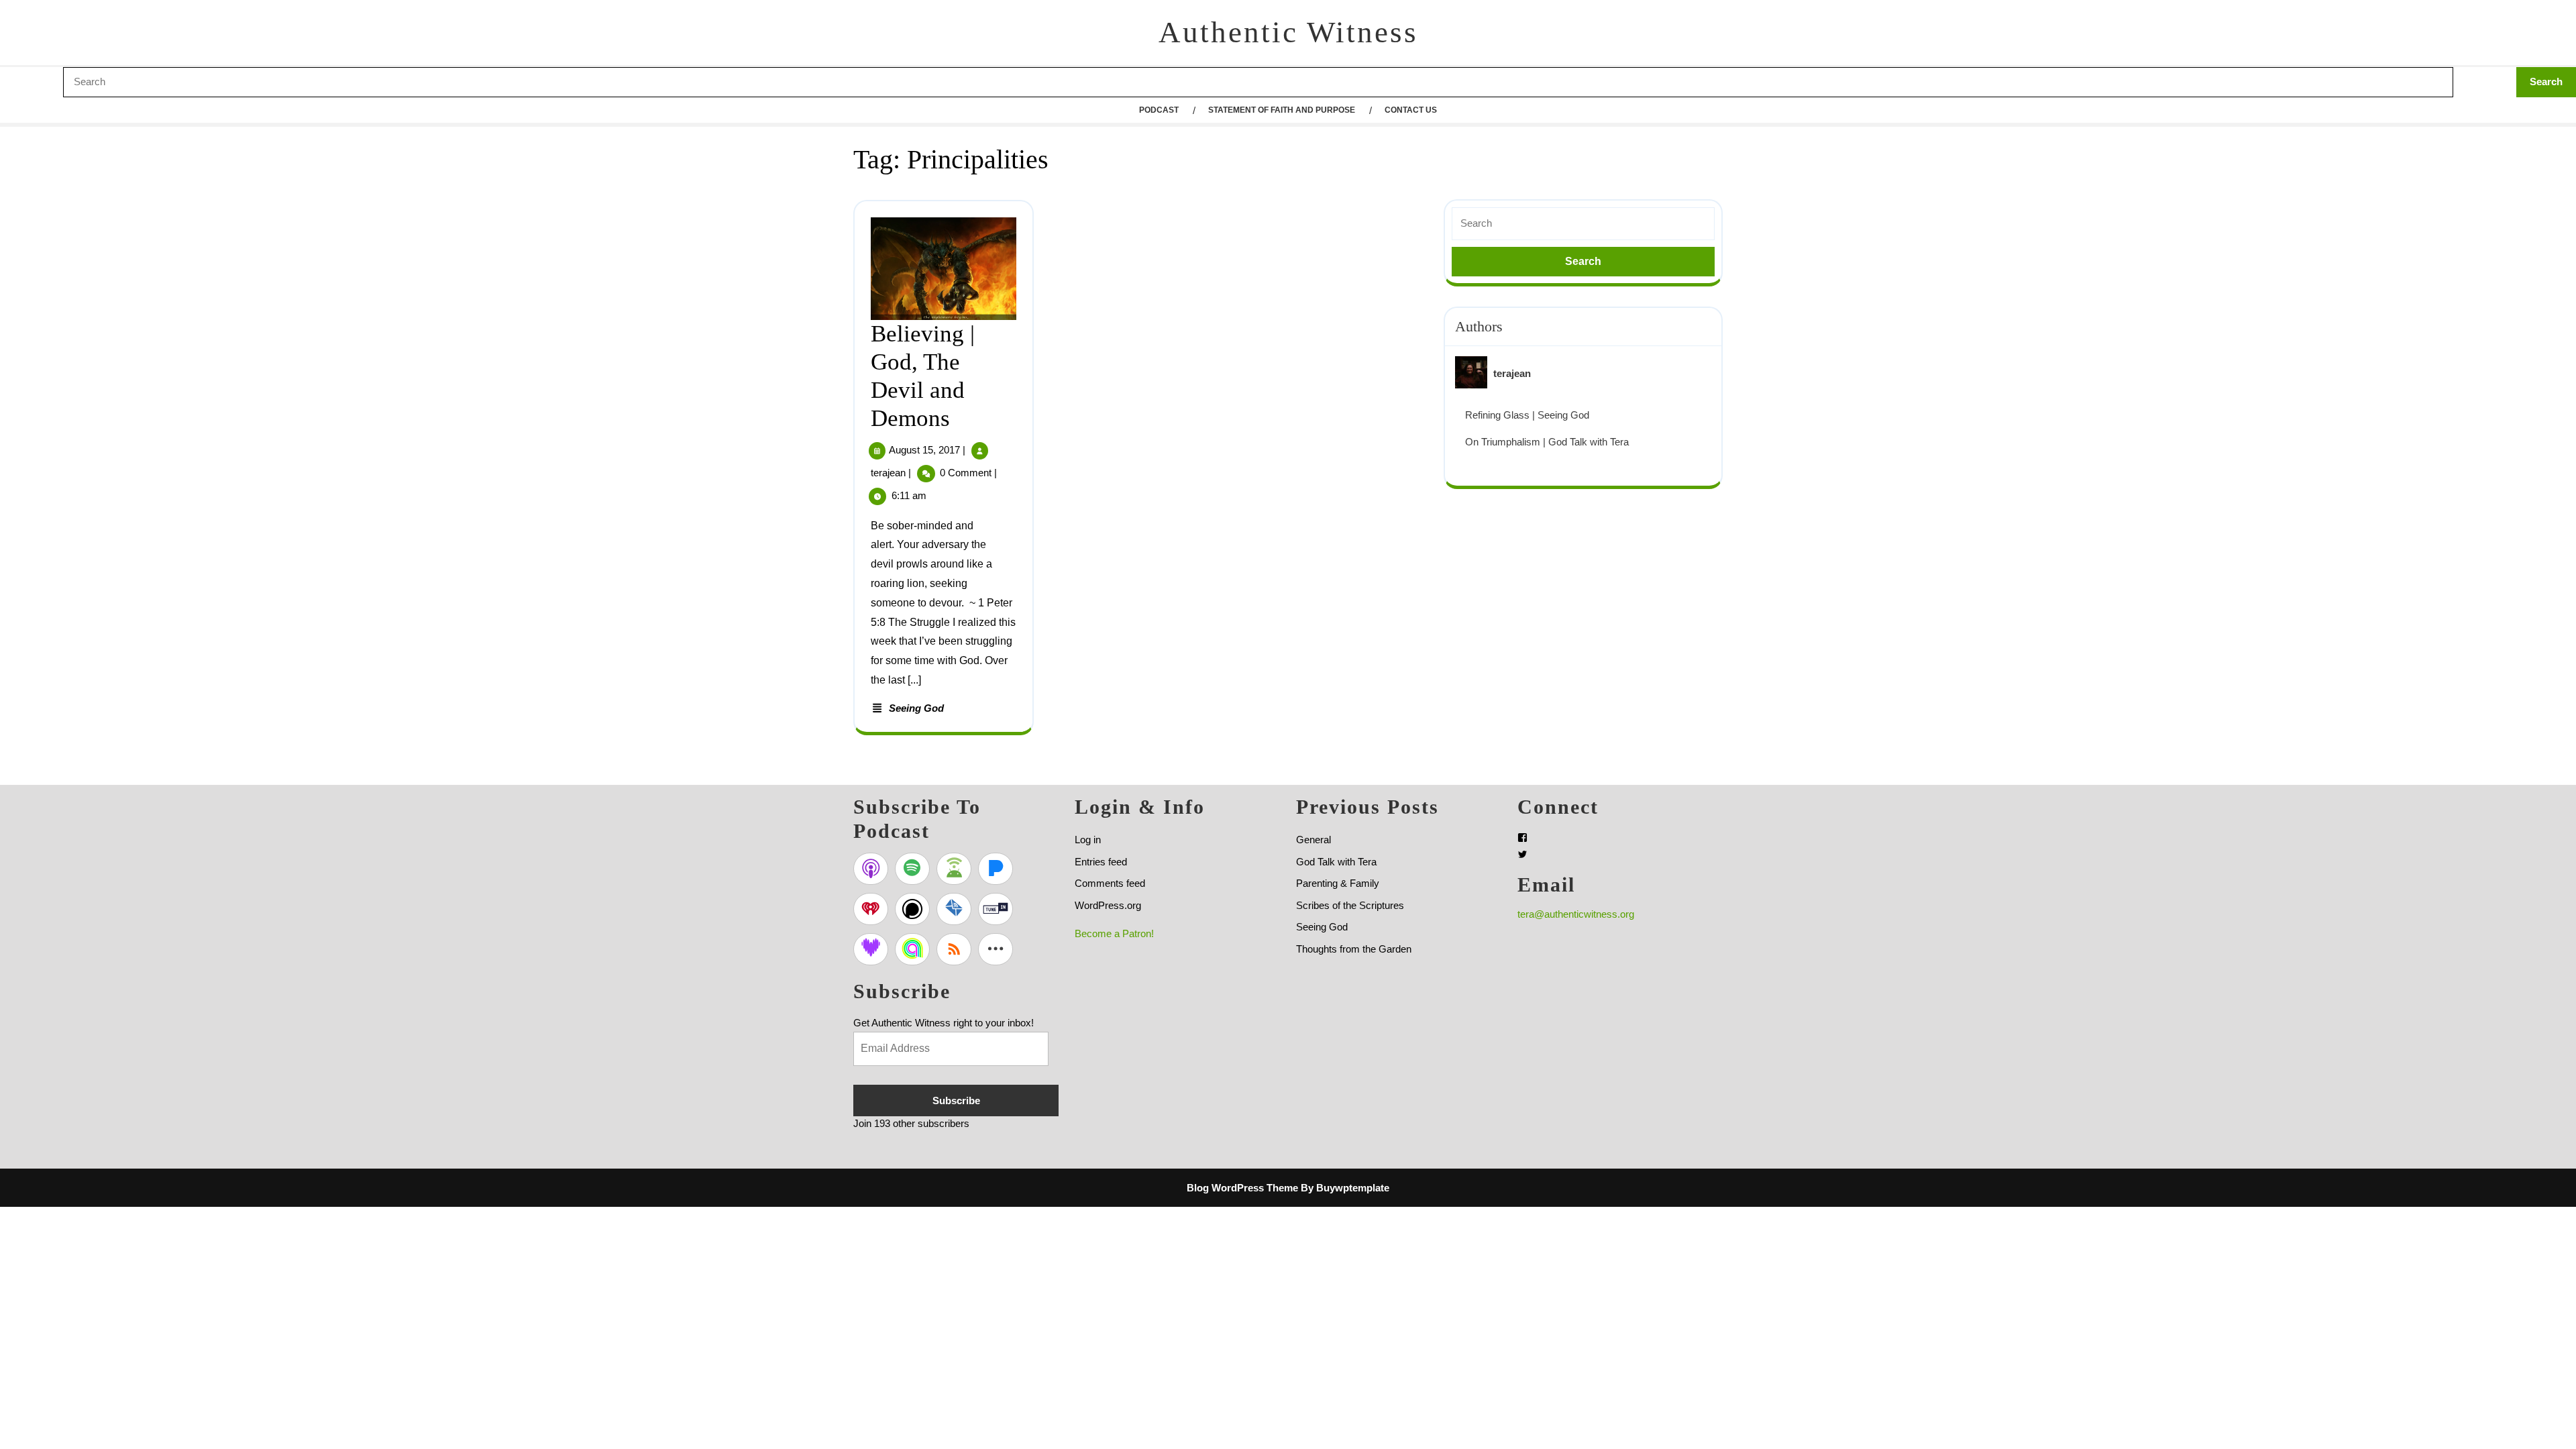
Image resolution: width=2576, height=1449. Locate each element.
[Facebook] (1522, 838)
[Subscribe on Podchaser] (912, 909)
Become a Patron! (1114, 933)
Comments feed (1110, 883)
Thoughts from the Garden (1354, 949)
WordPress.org (1108, 905)
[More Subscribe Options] (996, 949)
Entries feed (1101, 862)
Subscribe (956, 1101)
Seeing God (916, 708)
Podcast (1159, 110)
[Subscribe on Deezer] (871, 949)
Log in (1088, 840)
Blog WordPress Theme (1242, 1188)
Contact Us (1411, 110)
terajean (888, 473)
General (1313, 840)
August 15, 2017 (924, 450)
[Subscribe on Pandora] (996, 869)
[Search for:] (1583, 224)
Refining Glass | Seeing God (1527, 415)
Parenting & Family (1338, 883)
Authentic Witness (1288, 32)
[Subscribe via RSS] (954, 949)
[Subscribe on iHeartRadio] (871, 909)
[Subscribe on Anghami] (912, 949)
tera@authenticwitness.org (1576, 914)
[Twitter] (1522, 854)
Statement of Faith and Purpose (1282, 110)
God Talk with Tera (1336, 862)
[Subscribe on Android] (954, 869)
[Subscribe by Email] (954, 909)
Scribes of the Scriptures (1350, 905)
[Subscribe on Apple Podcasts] (871, 869)
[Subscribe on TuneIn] (996, 909)
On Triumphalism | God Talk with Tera (1547, 442)
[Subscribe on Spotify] (912, 869)
